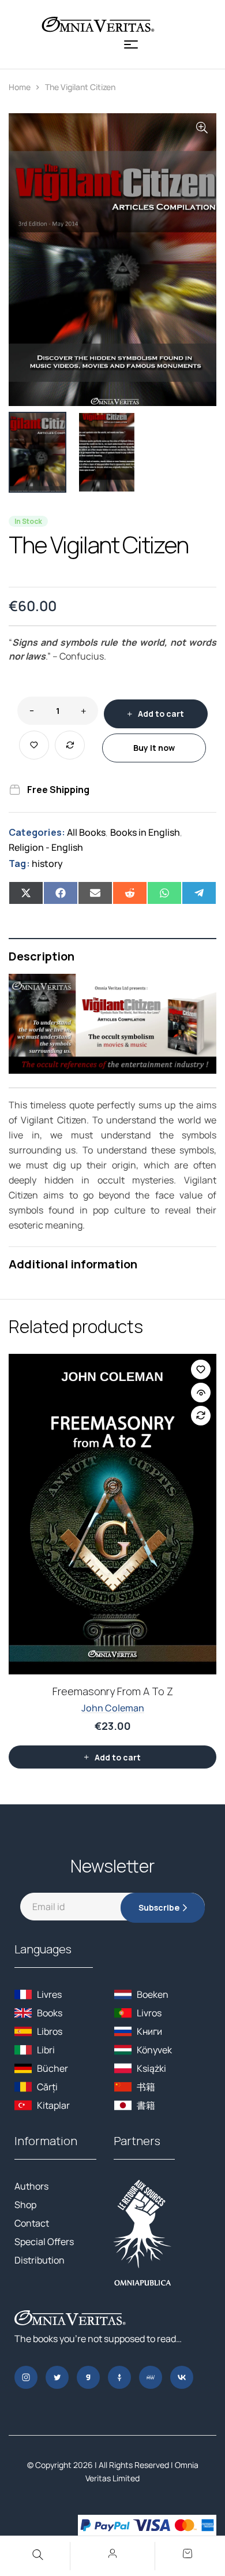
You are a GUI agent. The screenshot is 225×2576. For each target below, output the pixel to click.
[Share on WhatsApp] (164, 893)
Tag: (19, 863)
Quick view (201, 1393)
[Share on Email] (95, 893)
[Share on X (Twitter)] (26, 893)
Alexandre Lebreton (112, 1699)
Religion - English (46, 847)
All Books (86, 832)
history (47, 863)
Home (20, 87)
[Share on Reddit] (130, 893)
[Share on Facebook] (61, 893)
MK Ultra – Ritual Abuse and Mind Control (112, 1682)
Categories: (37, 832)
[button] (202, 128)
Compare (70, 745)
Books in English (145, 832)
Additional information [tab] (73, 1264)
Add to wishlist (34, 745)
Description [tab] (42, 956)
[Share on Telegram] (199, 893)
